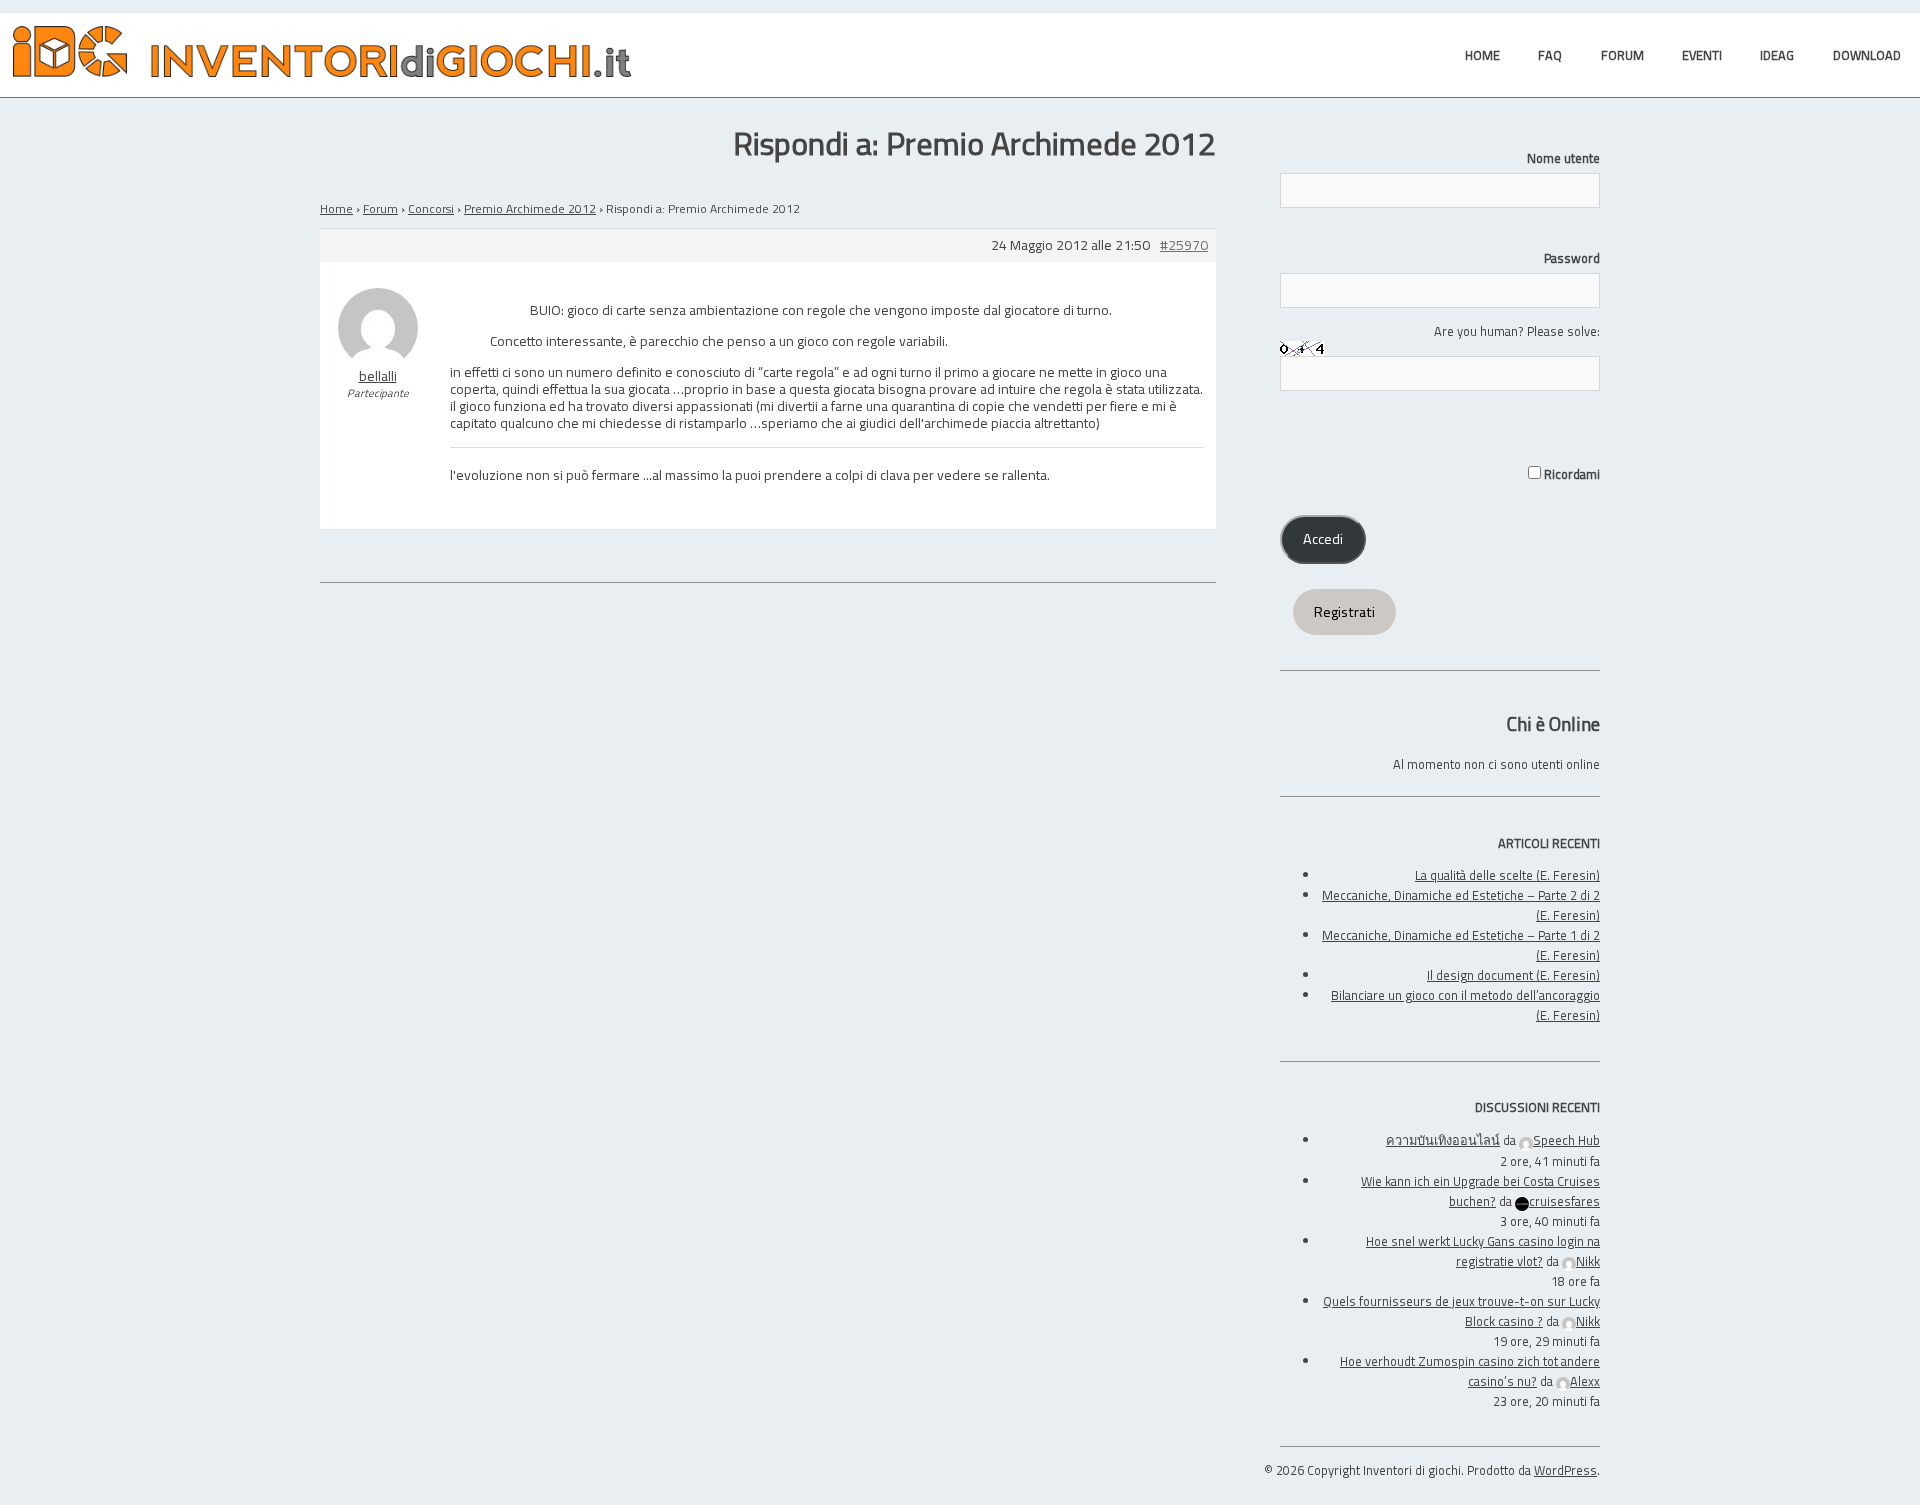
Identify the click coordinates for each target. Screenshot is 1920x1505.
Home (336, 208)
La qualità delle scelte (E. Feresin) (1507, 875)
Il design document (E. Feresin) (1513, 975)
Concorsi (431, 208)
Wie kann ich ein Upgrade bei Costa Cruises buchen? (1480, 1191)
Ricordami (1570, 474)
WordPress (1565, 1470)
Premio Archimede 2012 (530, 208)
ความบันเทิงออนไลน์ (1443, 1140)
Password (1572, 258)
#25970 (1184, 245)
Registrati (1344, 612)
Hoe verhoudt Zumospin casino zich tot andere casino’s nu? (1470, 1371)
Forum (380, 208)
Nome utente (1563, 158)
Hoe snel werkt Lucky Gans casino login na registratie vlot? (1483, 1251)
